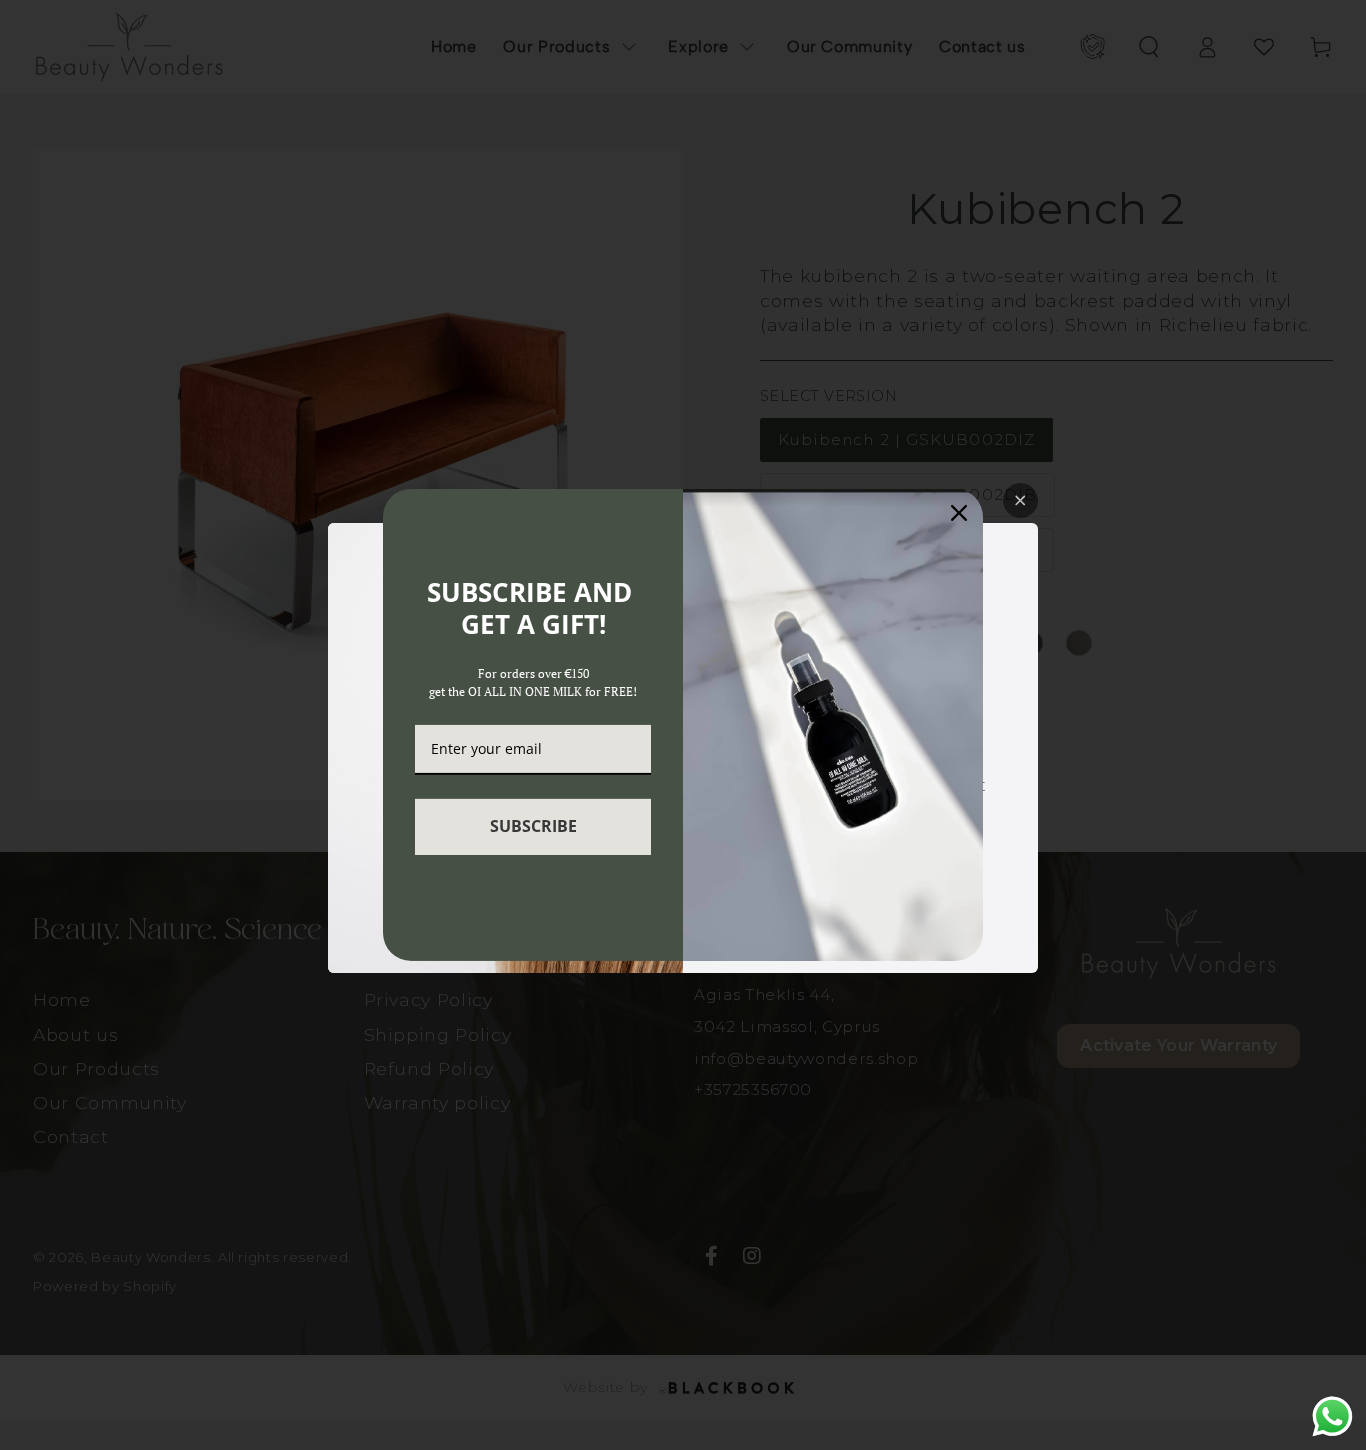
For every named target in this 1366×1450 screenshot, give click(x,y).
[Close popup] (1020, 500)
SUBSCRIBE (533, 826)
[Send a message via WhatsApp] (1332, 1416)
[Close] (959, 513)
